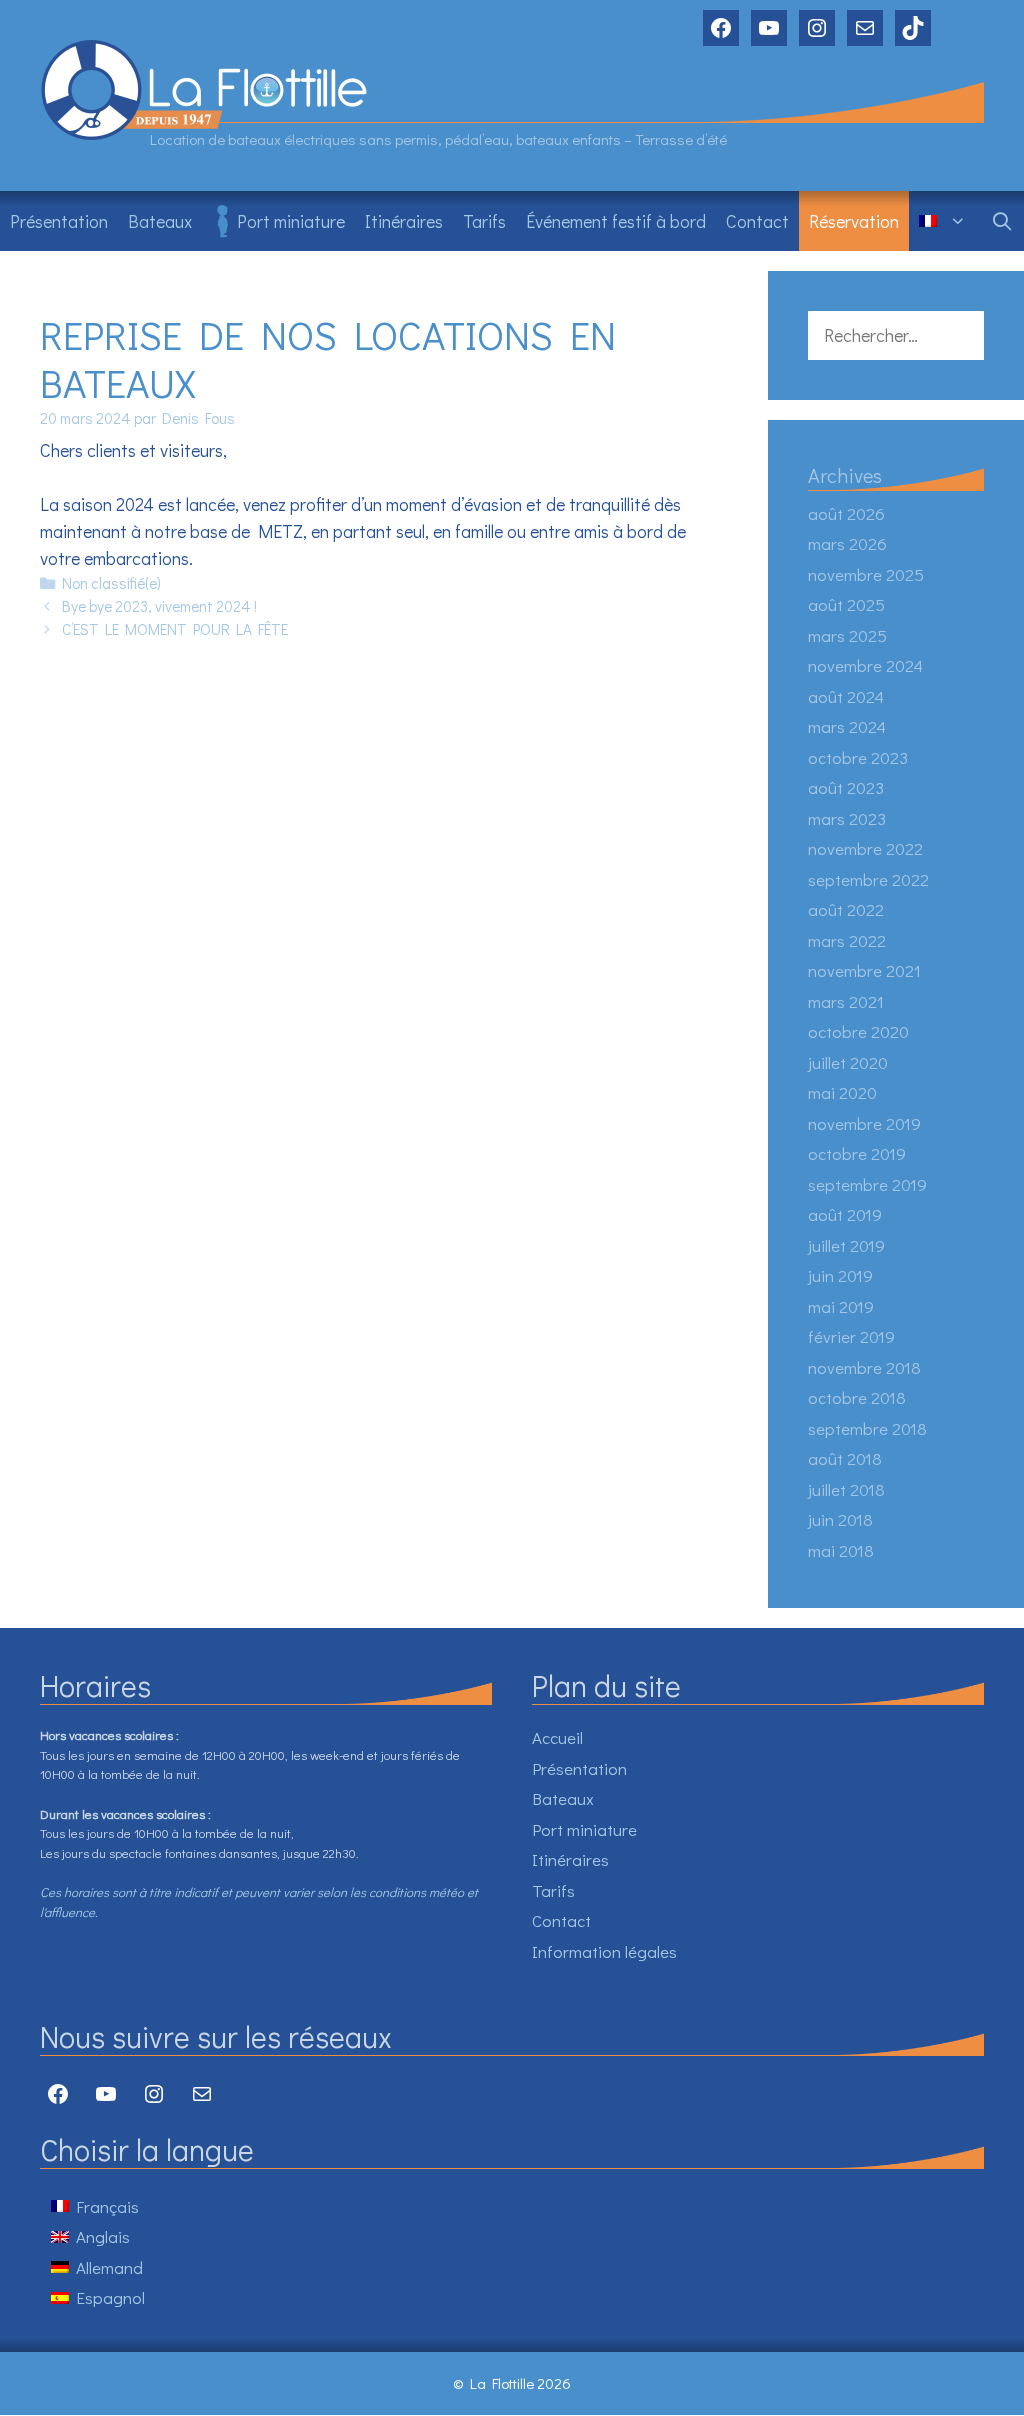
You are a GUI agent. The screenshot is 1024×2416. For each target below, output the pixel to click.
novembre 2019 (864, 1123)
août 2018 (845, 1458)
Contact (757, 221)
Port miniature (291, 221)
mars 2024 (847, 726)
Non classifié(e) (111, 583)
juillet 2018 (846, 1489)
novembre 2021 (864, 970)
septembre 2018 (867, 1428)
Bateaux (160, 221)
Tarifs (484, 221)
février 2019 (851, 1336)
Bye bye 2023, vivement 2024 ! (159, 606)
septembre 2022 (868, 879)
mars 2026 (847, 543)
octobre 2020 (858, 1031)
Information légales (604, 1951)
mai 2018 (841, 1550)
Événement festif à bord (616, 221)
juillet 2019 (846, 1245)
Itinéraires (404, 221)
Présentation (59, 221)
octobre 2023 (858, 757)
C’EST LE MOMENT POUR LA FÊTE (175, 629)
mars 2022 (847, 940)
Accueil (557, 1737)
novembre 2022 (865, 848)
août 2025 (846, 604)
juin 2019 (840, 1275)
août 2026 (846, 513)
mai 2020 (842, 1092)
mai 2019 (841, 1306)
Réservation (854, 221)
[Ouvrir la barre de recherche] (1002, 221)
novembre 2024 (865, 665)
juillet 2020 (848, 1062)
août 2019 (845, 1214)
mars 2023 (847, 818)
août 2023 (846, 787)
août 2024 (846, 696)
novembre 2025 (866, 574)
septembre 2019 (867, 1184)
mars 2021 (846, 1001)
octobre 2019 (857, 1153)
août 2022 (846, 909)
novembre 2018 (864, 1367)
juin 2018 (840, 1519)
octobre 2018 (857, 1397)
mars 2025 (847, 635)
